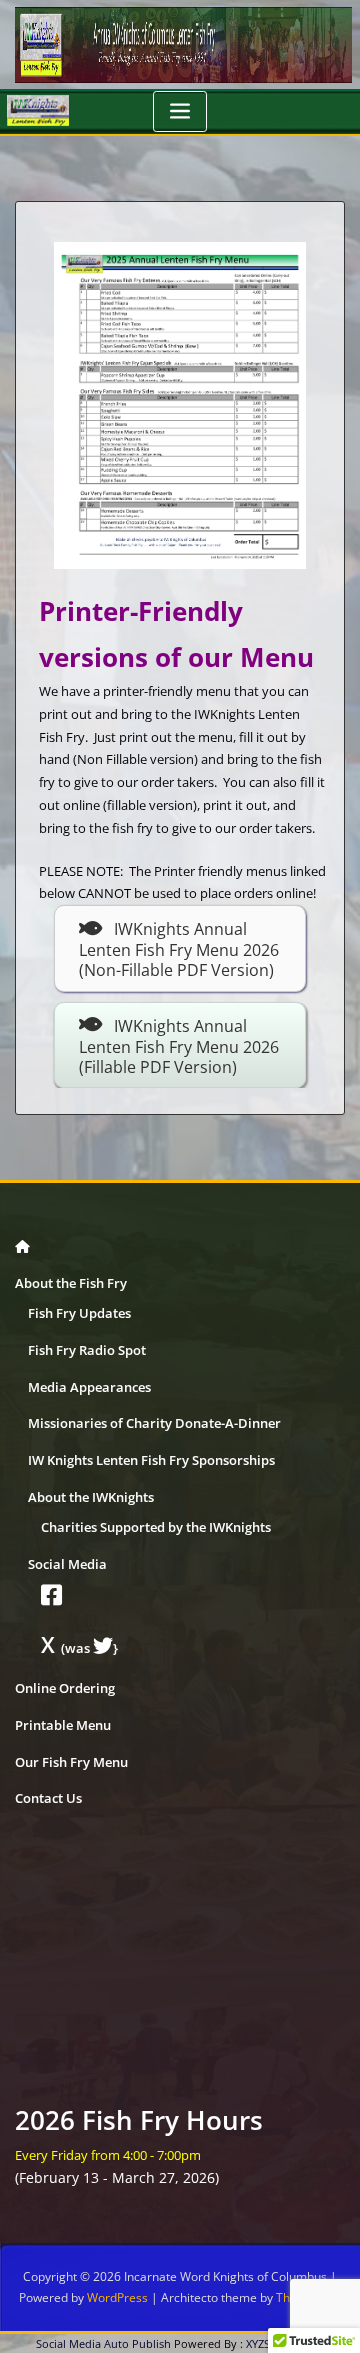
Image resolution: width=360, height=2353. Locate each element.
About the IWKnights (91, 1497)
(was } (79, 1648)
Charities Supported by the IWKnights (156, 1527)
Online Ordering (65, 1688)
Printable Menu (63, 1725)
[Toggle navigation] (180, 111)
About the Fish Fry (71, 1283)
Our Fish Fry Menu (71, 1762)
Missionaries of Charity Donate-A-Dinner (154, 1423)
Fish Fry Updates (79, 1313)
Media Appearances (89, 1387)
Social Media (67, 1564)
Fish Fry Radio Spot (87, 1350)
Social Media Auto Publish (103, 2343)
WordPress (117, 2297)
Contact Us (48, 1798)
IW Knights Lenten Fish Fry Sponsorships (151, 1460)
